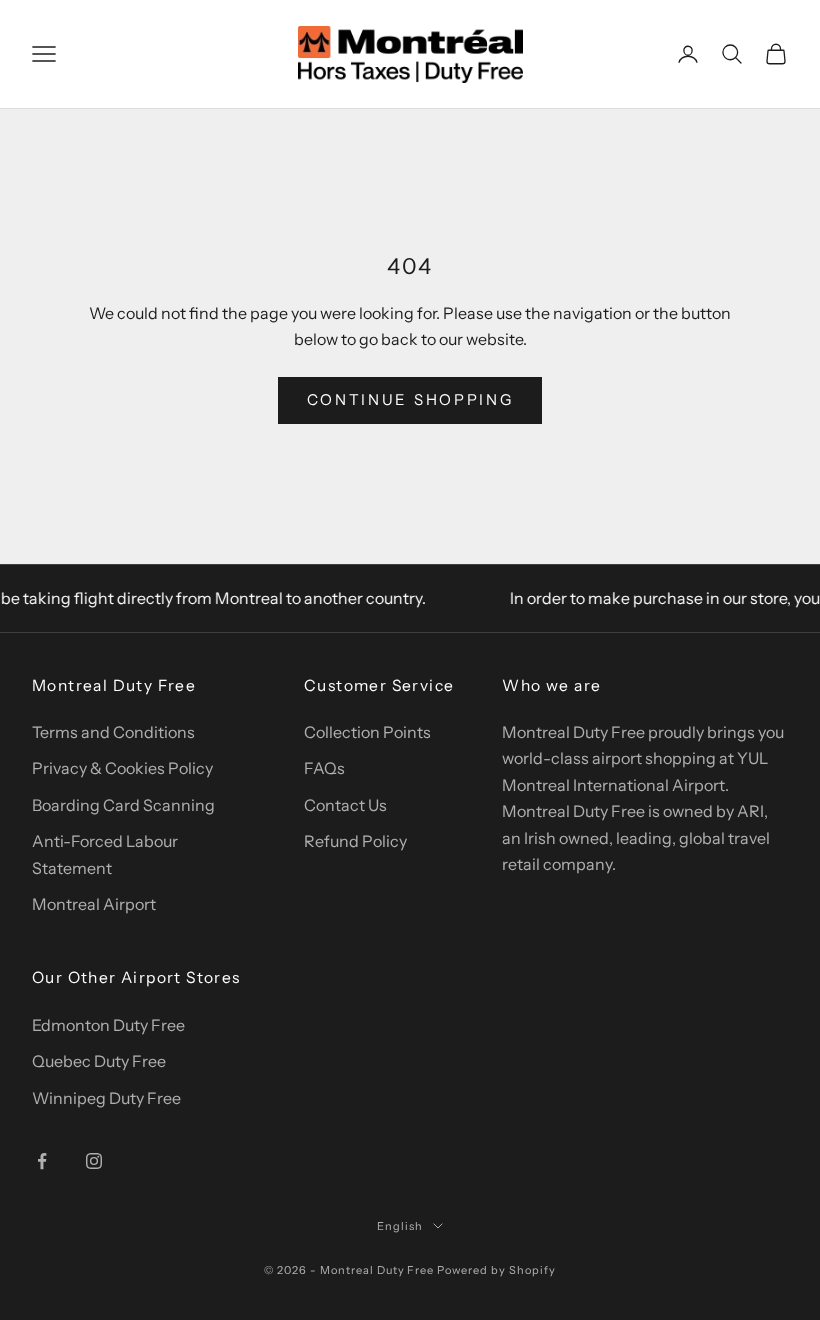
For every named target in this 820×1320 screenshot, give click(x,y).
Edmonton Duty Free (108, 1025)
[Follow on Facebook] (42, 1161)
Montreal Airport (94, 904)
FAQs (324, 768)
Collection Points (367, 732)
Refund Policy (355, 841)
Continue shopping (410, 399)
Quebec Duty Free (99, 1061)
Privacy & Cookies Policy (122, 768)
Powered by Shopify (496, 1270)
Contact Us (345, 805)
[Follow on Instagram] (94, 1161)
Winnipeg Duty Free (106, 1098)
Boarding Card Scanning (123, 805)
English (400, 1226)
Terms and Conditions (113, 732)
